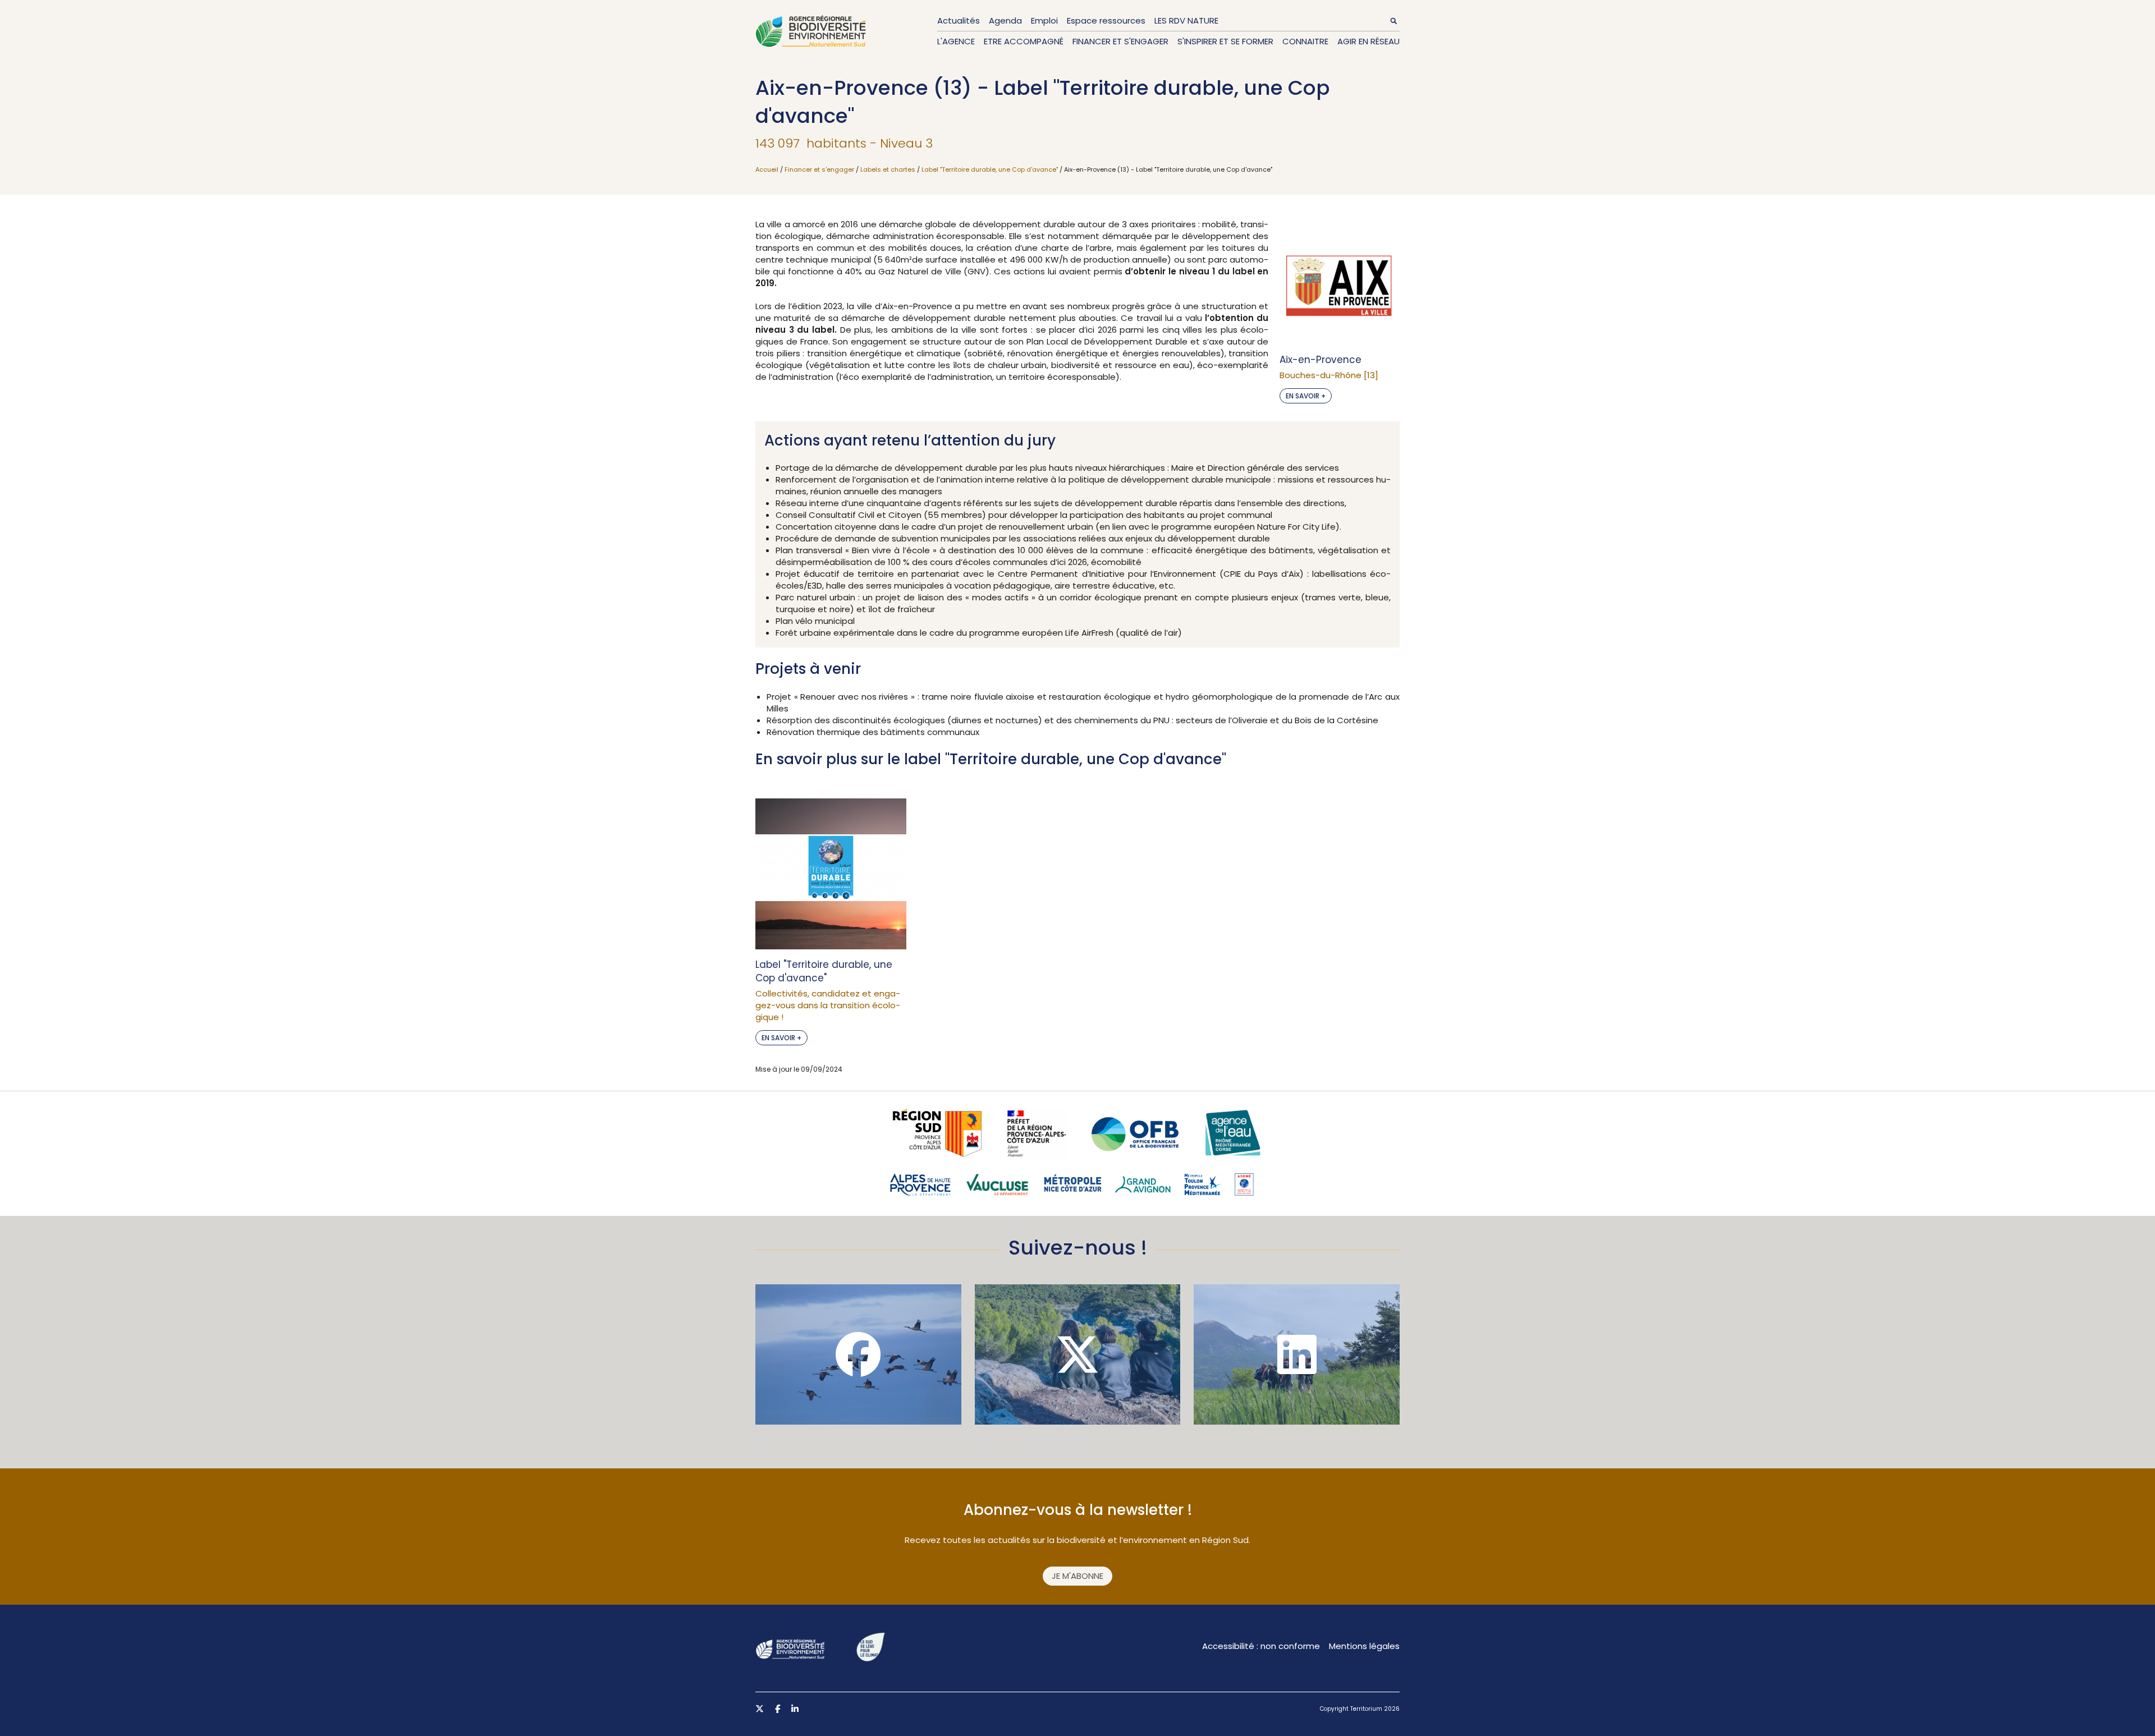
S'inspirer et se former (1225, 41)
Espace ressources (1106, 20)
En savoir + (1306, 396)
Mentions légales (1364, 1646)
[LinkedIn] (1297, 1354)
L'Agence (956, 41)
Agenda (1005, 20)
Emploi (1044, 20)
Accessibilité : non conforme (1261, 1646)
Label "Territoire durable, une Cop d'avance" (990, 169)
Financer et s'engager (1120, 41)
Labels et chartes (888, 169)
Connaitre (1305, 41)
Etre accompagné (1024, 41)
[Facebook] (858, 1354)
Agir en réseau (1368, 41)
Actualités (959, 20)
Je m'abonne (1077, 1576)
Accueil (767, 169)
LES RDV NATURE (1186, 20)
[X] (1078, 1354)
